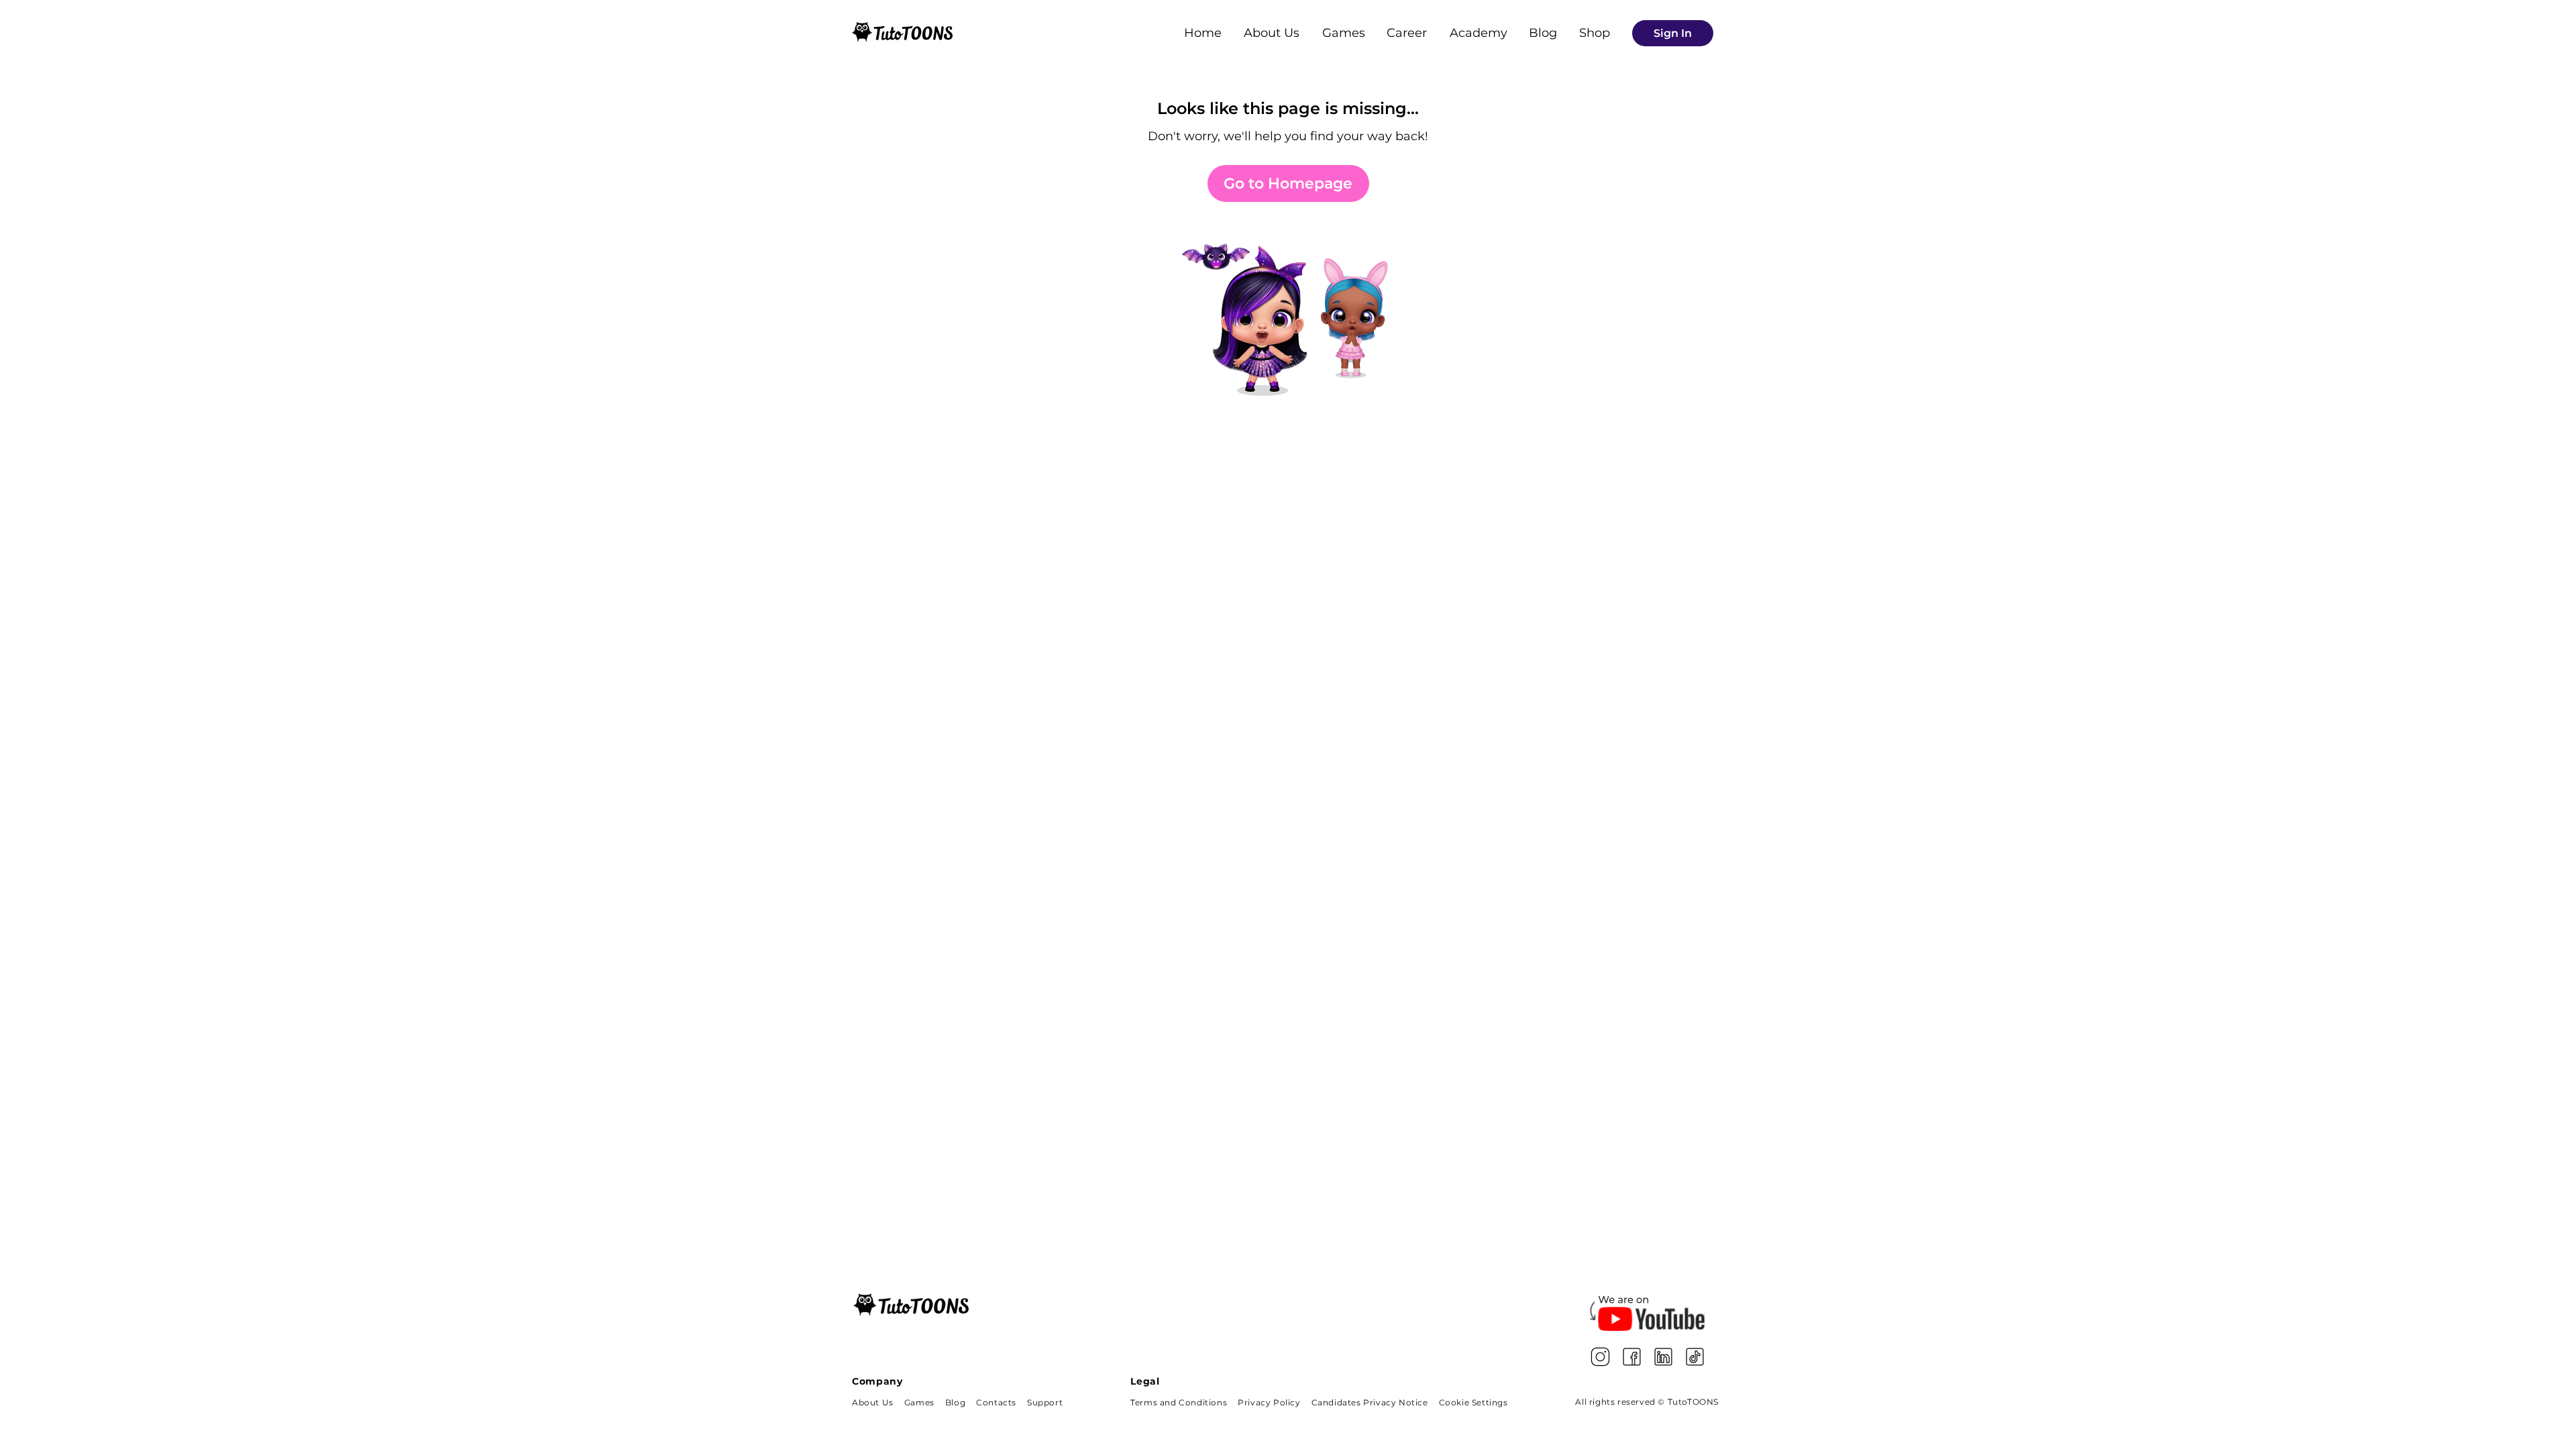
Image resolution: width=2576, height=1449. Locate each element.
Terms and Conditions (1179, 1402)
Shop (1595, 33)
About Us (1272, 33)
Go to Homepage (1288, 183)
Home (1203, 33)
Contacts (996, 1402)
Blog (1543, 33)
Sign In (1673, 33)
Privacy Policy (1269, 1402)
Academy (1479, 33)
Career (1407, 33)
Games (1344, 33)
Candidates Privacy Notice (1370, 1402)
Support (1045, 1402)
